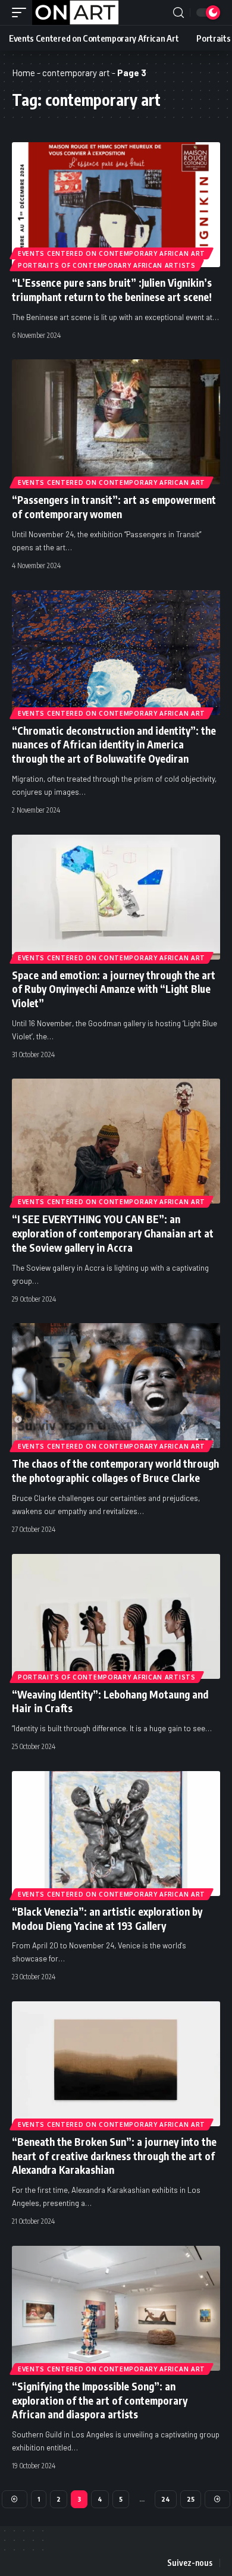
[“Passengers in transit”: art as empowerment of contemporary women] (116, 422)
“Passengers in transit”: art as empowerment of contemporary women (114, 507)
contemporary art (76, 73)
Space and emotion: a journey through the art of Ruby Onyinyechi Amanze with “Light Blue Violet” (114, 989)
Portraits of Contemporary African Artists (107, 265)
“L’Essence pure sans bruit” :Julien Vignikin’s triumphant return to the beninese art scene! (112, 290)
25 (191, 2499)
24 (166, 2499)
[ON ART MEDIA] (76, 12)
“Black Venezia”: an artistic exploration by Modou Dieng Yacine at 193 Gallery (107, 1919)
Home (23, 73)
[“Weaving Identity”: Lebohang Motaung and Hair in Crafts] (116, 1616)
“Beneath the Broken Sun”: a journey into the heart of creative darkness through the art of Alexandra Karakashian (114, 2156)
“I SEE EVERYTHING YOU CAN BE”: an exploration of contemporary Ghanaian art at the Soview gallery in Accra (113, 1233)
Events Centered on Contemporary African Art (112, 253)
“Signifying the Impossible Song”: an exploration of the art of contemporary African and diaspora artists (100, 2400)
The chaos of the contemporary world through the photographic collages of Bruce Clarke (115, 1471)
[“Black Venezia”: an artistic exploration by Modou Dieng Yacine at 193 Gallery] (116, 1834)
